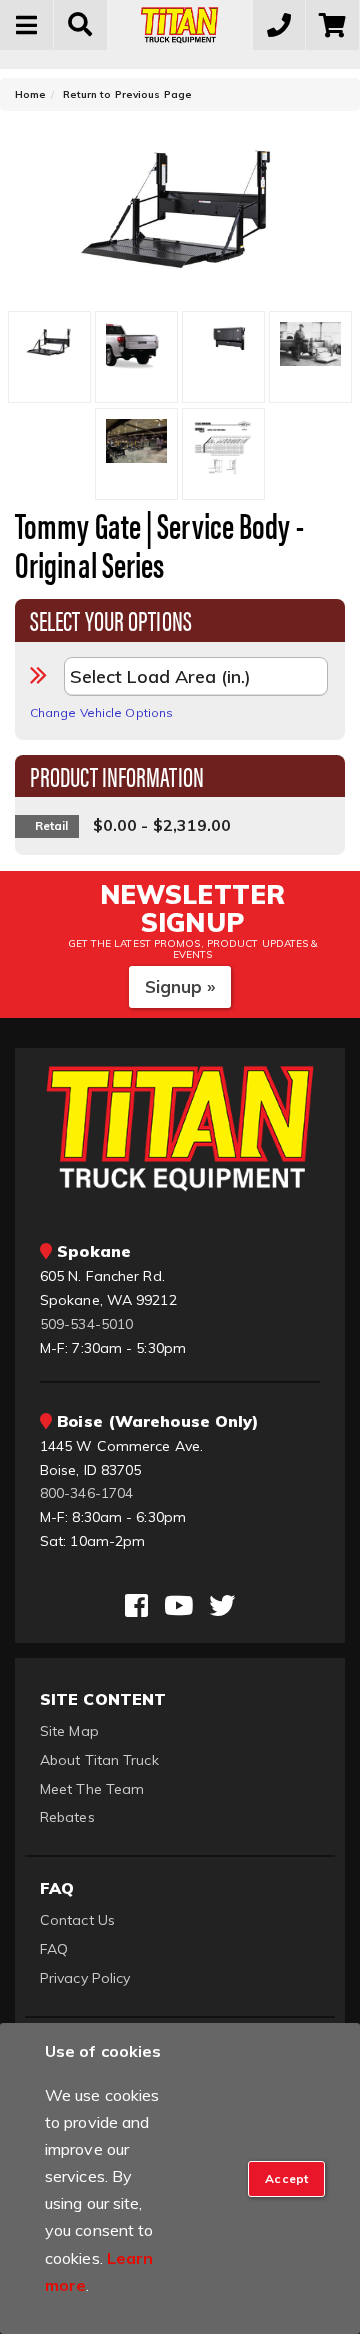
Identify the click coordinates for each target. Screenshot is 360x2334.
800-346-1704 (86, 1493)
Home (30, 94)
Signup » (180, 986)
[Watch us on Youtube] (178, 1606)
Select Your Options (111, 619)
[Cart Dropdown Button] (333, 25)
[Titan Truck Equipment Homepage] (180, 25)
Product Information (117, 775)
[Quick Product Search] (81, 25)
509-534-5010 (86, 1324)
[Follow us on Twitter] (222, 1606)
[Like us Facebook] (136, 1606)
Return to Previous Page (127, 94)
